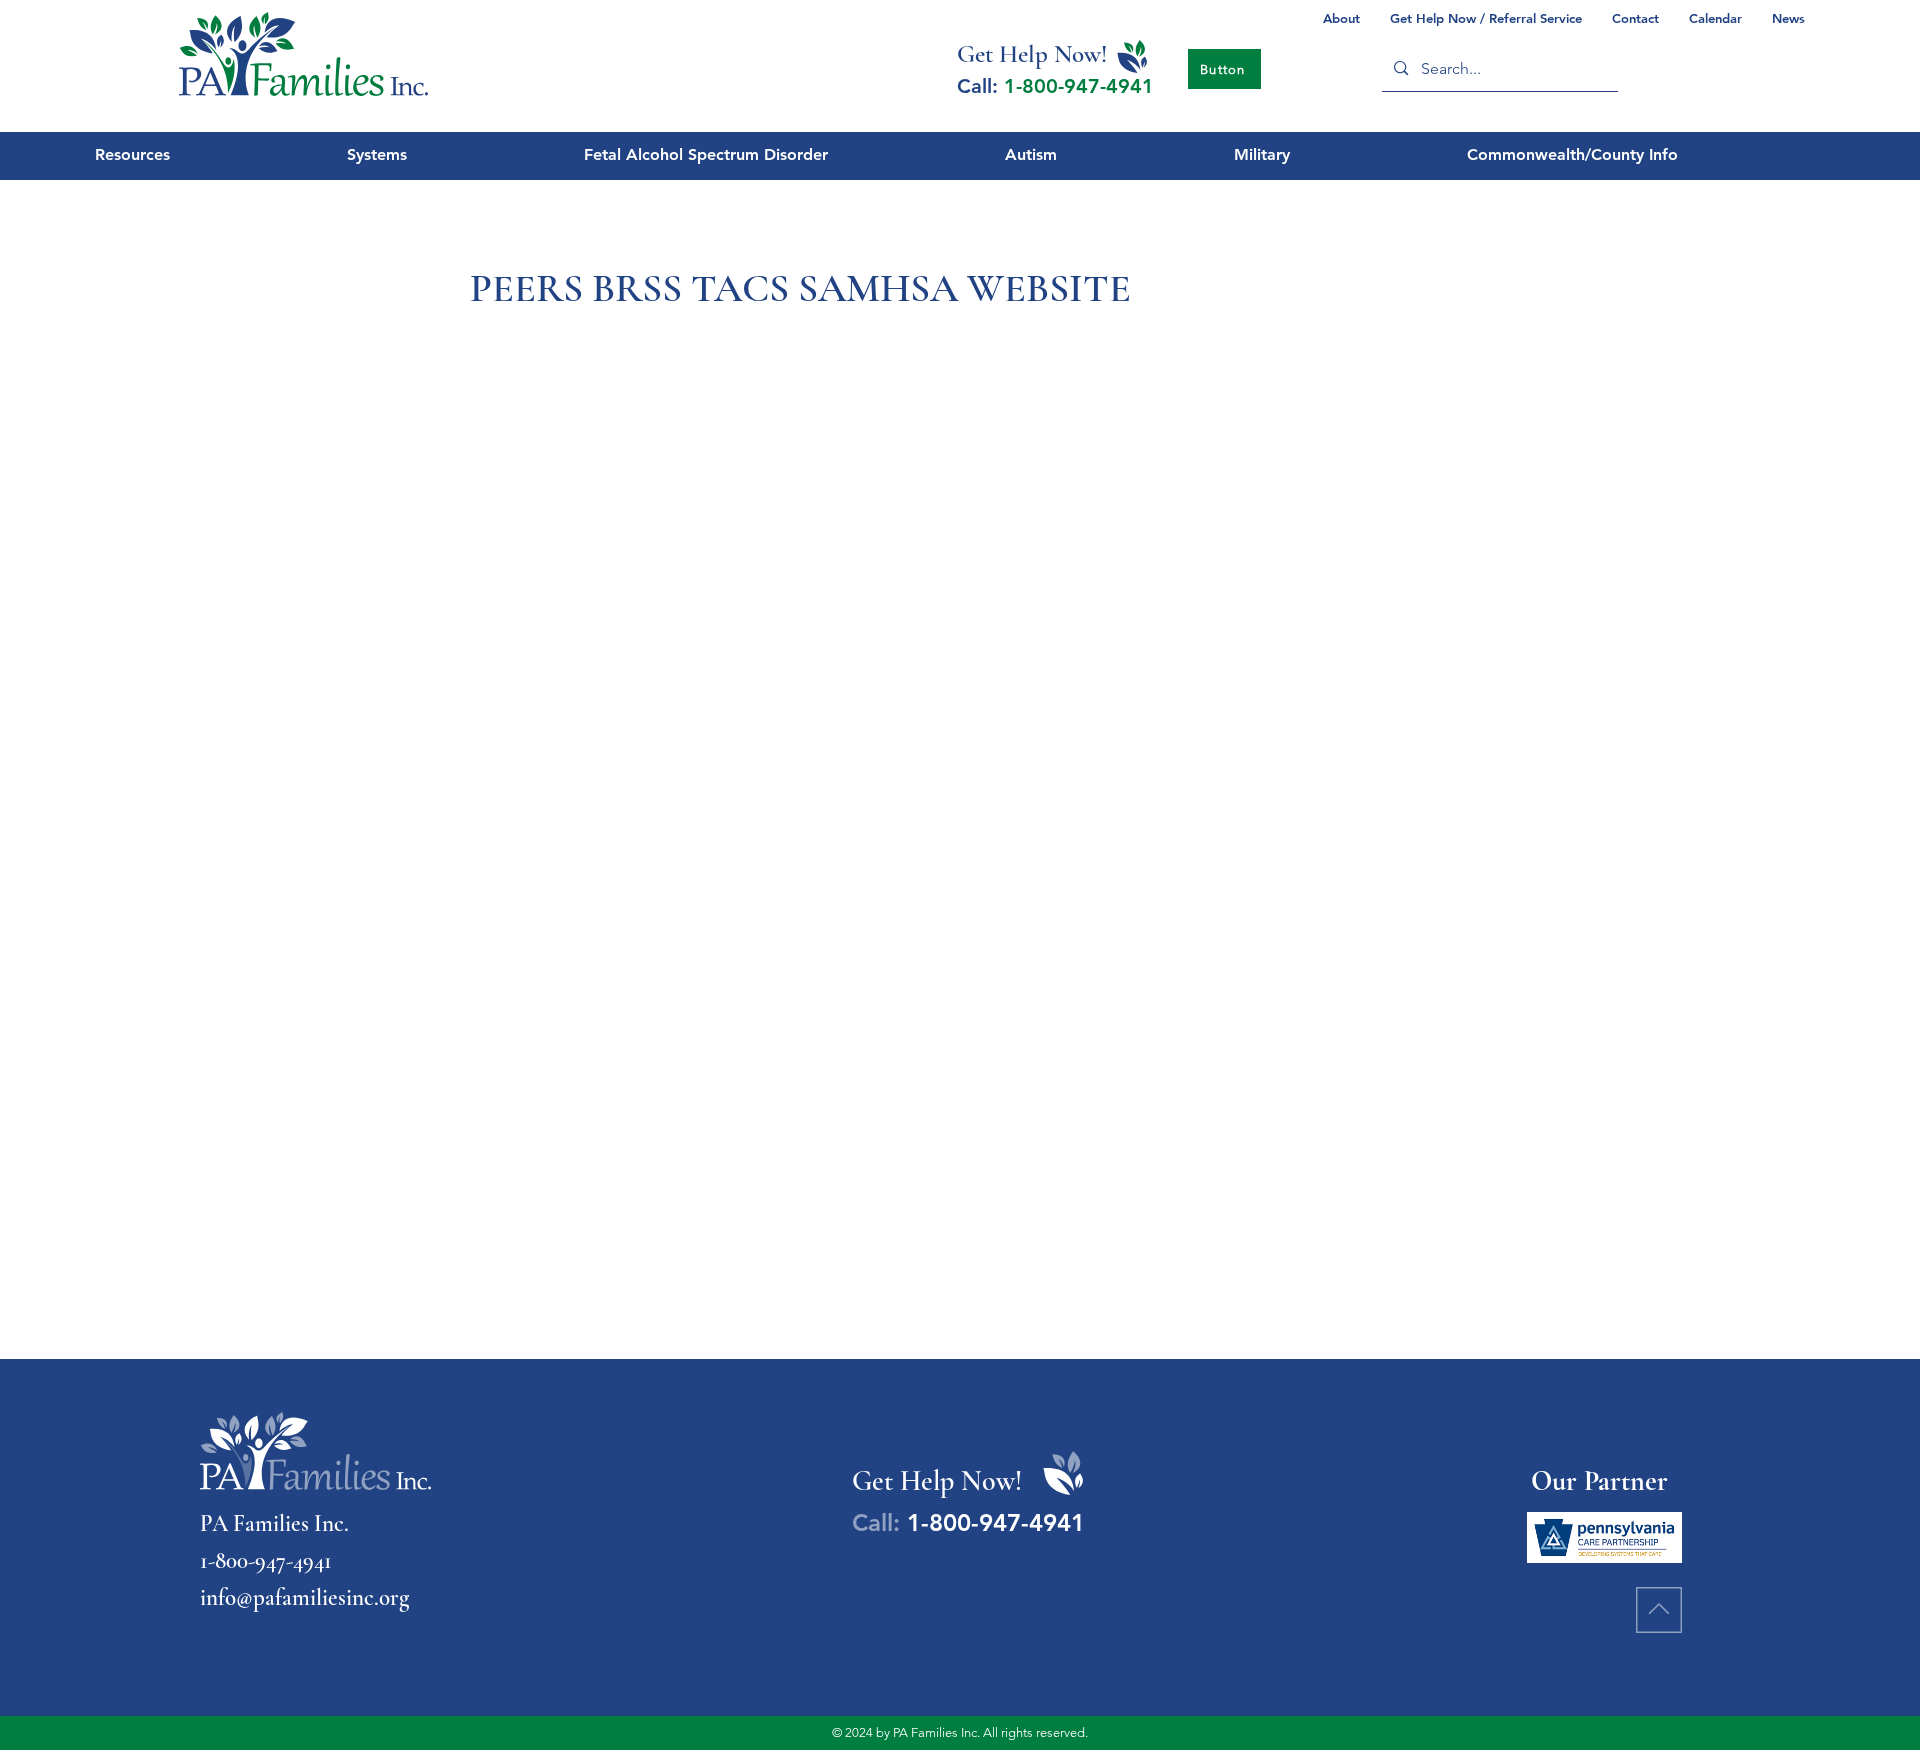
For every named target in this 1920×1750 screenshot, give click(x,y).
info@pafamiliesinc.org (304, 1598)
